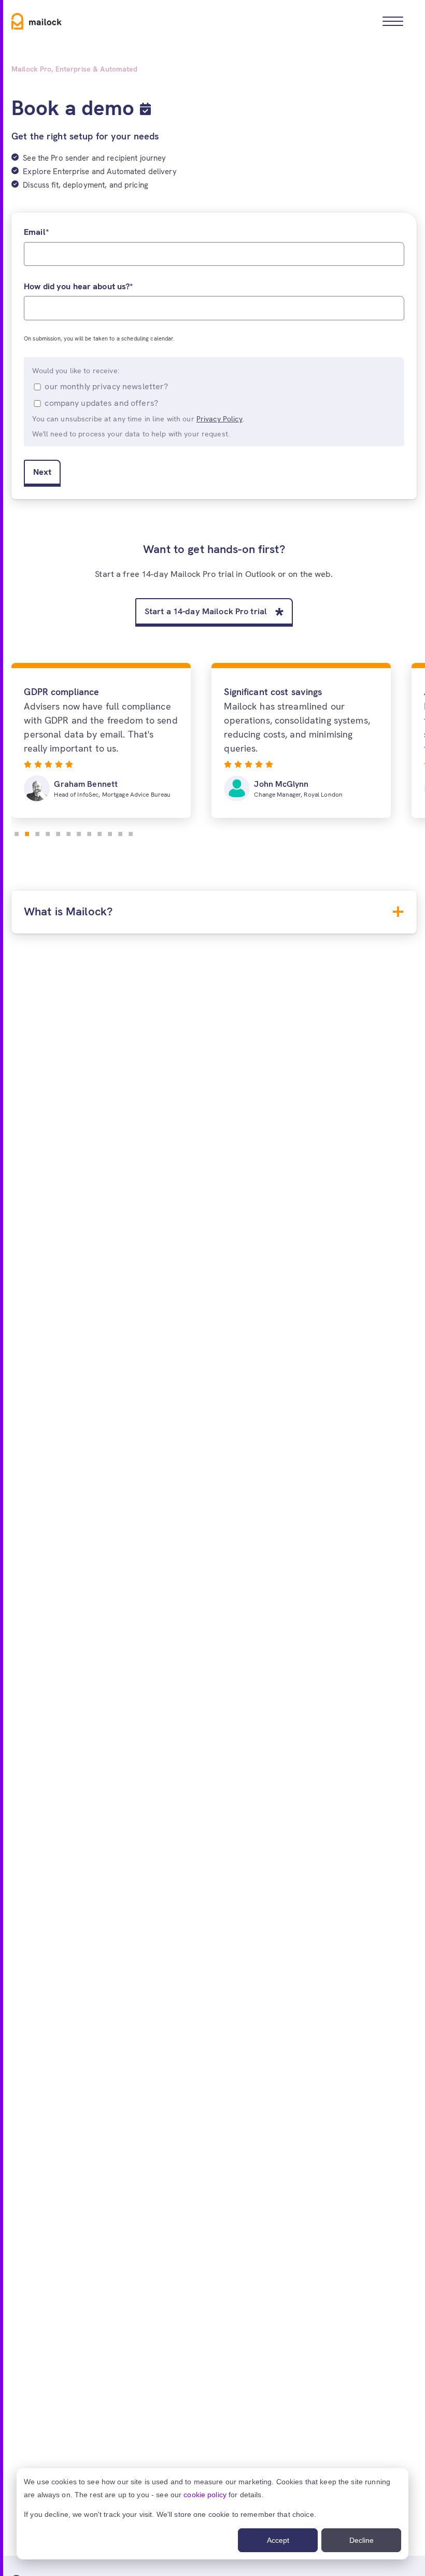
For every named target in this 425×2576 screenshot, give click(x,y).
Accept (278, 2540)
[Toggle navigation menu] (393, 21)
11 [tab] (120, 832)
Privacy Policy (219, 419)
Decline (362, 2540)
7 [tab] (79, 832)
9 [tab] (100, 832)
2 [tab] (27, 832)
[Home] (37, 21)
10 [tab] (110, 832)
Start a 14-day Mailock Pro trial (206, 611)
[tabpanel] (101, 741)
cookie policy (205, 2495)
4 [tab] (48, 832)
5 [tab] (58, 832)
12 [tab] (131, 832)
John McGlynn (281, 784)
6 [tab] (68, 832)
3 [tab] (37, 832)
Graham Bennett (86, 784)
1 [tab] (17, 832)
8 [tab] (89, 832)
